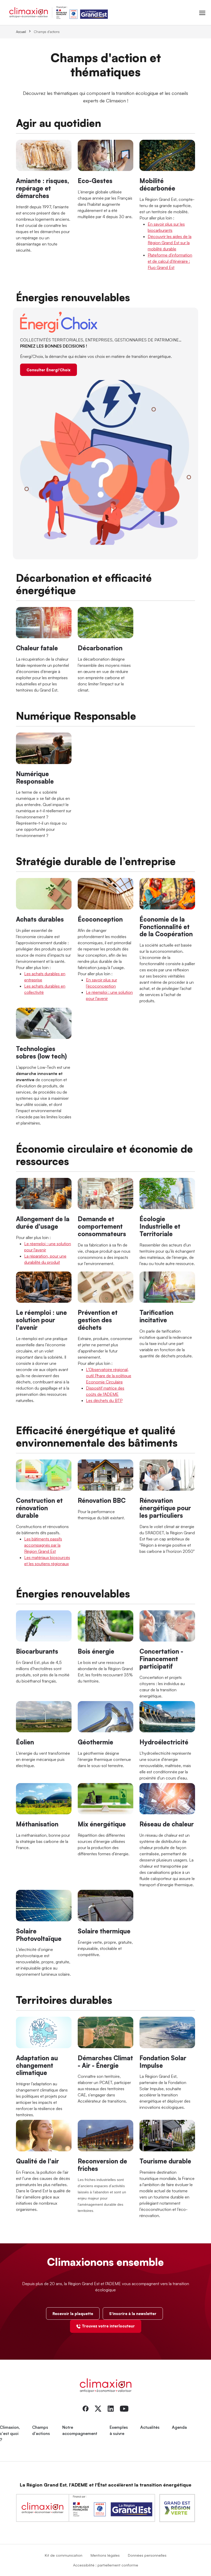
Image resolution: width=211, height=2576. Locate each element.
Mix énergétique (102, 1824)
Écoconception (100, 919)
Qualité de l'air (37, 2161)
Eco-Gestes (95, 181)
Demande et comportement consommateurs (102, 1226)
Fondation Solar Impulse (163, 2062)
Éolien (25, 1742)
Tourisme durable (165, 2161)
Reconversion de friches (102, 2165)
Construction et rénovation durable (39, 1508)
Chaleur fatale (37, 648)
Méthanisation (37, 1824)
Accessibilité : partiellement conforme (106, 2565)
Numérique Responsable (35, 778)
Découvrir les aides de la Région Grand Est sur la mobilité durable (170, 243)
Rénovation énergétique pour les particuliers (165, 1508)
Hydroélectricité (164, 1742)
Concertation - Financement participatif (161, 1659)
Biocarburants (37, 1651)
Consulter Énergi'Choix (49, 370)
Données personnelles (147, 2555)
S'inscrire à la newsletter (133, 2314)
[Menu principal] (202, 12)
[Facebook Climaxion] (86, 2408)
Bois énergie (96, 1651)
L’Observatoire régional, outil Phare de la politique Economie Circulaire (109, 1376)
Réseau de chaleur (167, 1824)
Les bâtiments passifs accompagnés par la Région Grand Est (43, 1545)
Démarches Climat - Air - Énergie (105, 2062)
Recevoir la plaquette (73, 2314)
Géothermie (95, 1742)
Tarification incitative (156, 1316)
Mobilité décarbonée (157, 184)
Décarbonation (100, 648)
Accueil (21, 32)
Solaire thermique (104, 1931)
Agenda (179, 2427)
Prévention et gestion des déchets (98, 1320)
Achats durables (40, 919)
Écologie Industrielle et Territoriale (160, 1226)
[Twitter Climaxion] (98, 2408)
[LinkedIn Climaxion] (111, 2408)
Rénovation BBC (102, 1500)
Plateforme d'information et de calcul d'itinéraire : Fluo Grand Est (170, 261)
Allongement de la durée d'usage (43, 1223)
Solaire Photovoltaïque (39, 1935)
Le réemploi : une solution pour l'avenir (41, 1320)
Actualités (150, 2427)
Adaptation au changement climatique (37, 2065)
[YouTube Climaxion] (124, 2408)
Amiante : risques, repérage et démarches (42, 188)
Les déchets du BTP (104, 1400)
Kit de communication (64, 2555)
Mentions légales (105, 2555)
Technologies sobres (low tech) (41, 1052)
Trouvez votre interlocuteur (108, 2326)
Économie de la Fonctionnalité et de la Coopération (166, 927)
